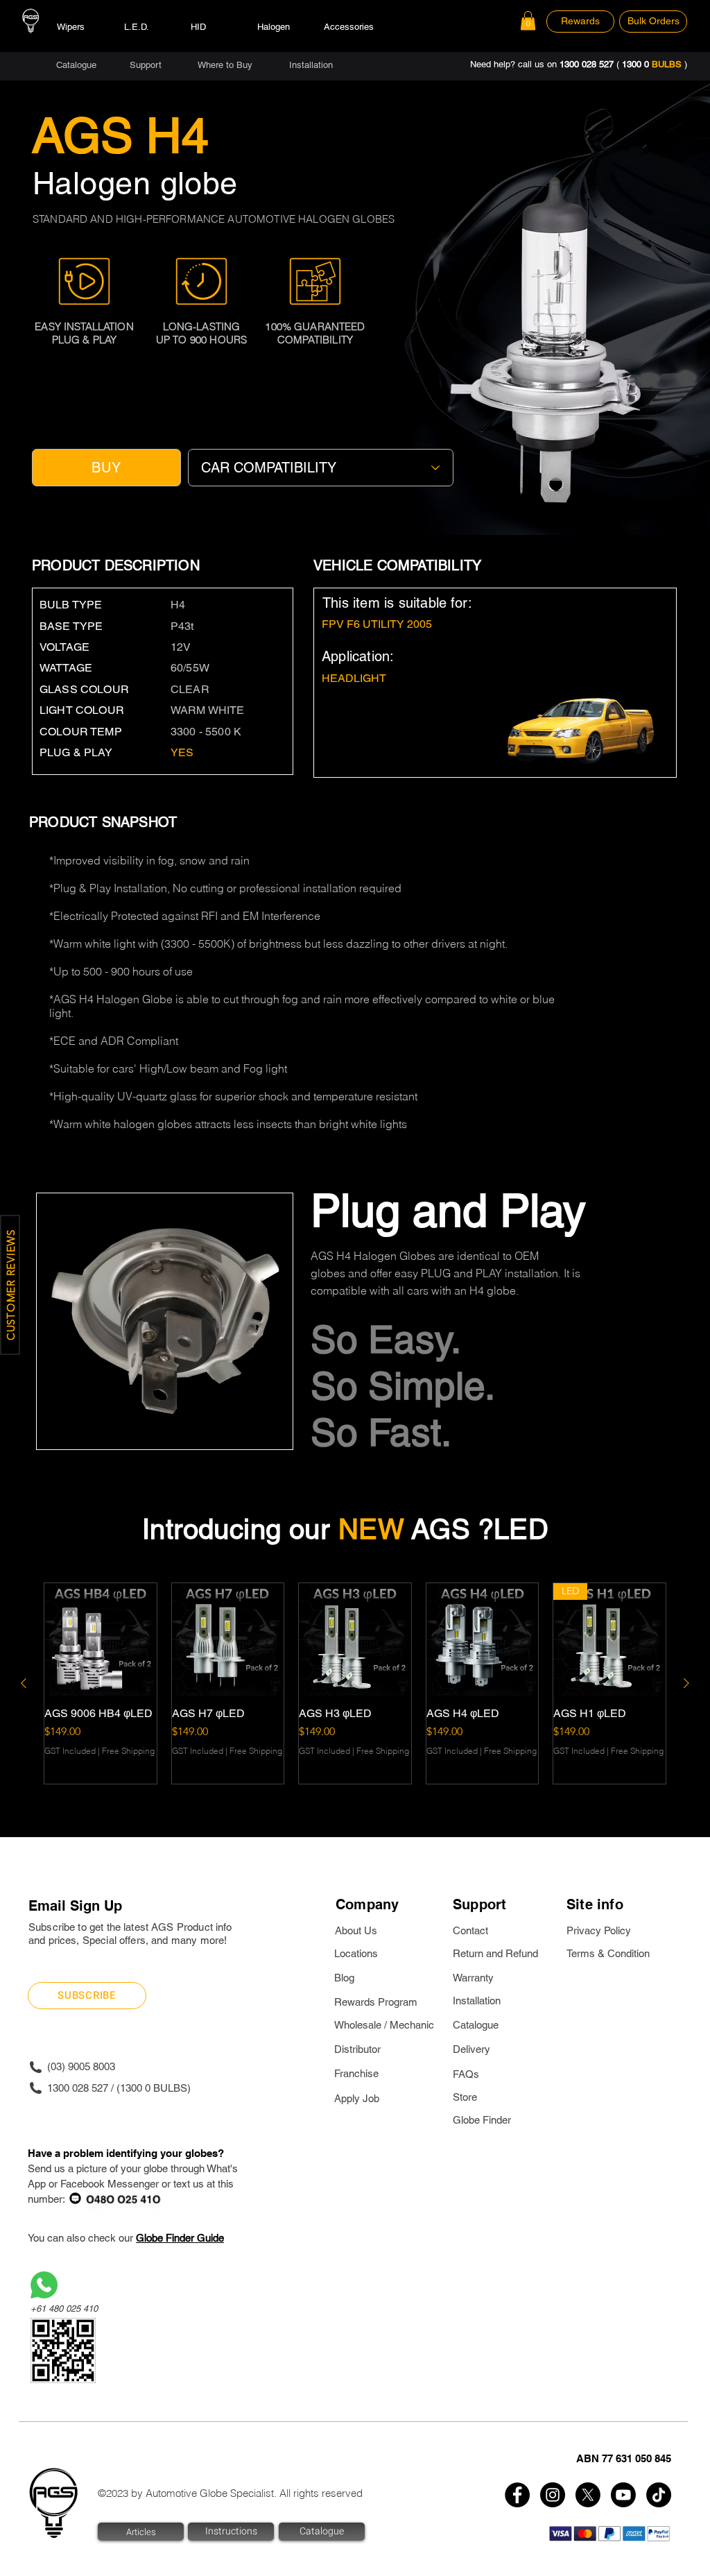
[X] (588, 2495)
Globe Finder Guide (180, 2238)
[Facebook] (517, 2495)
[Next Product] (686, 1683)
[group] (355, 1683)
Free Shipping (128, 1751)
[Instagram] (553, 2495)
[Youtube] (623, 2495)
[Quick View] (101, 1639)
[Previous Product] (24, 1683)
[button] (528, 20)
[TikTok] (659, 2495)
